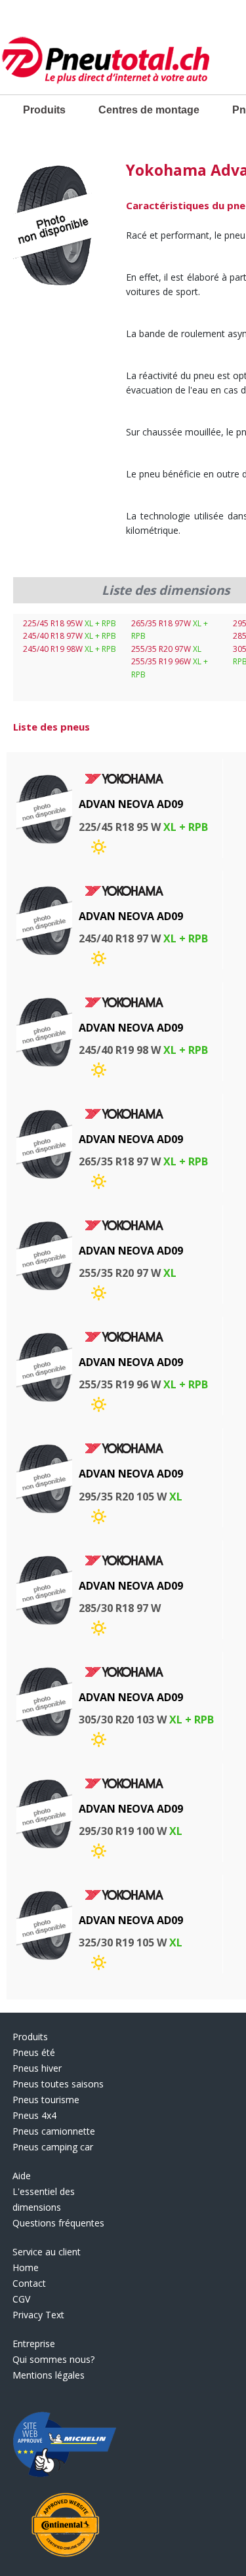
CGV (21, 2299)
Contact (29, 2283)
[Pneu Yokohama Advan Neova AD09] (53, 227)
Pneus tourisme (46, 2100)
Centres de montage (149, 110)
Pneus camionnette (54, 2131)
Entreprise (34, 2344)
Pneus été (34, 2052)
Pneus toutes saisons (58, 2084)
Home (26, 2267)
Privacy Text (38, 2315)
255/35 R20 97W (166, 649)
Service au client (47, 2252)
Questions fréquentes (58, 2223)
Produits (44, 110)
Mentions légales (49, 2375)
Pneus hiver (37, 2068)
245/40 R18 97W (70, 636)
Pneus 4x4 (34, 2115)
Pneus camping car (53, 2147)
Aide (22, 2176)
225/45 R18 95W (70, 623)
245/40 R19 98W (70, 649)
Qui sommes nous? (53, 2359)
